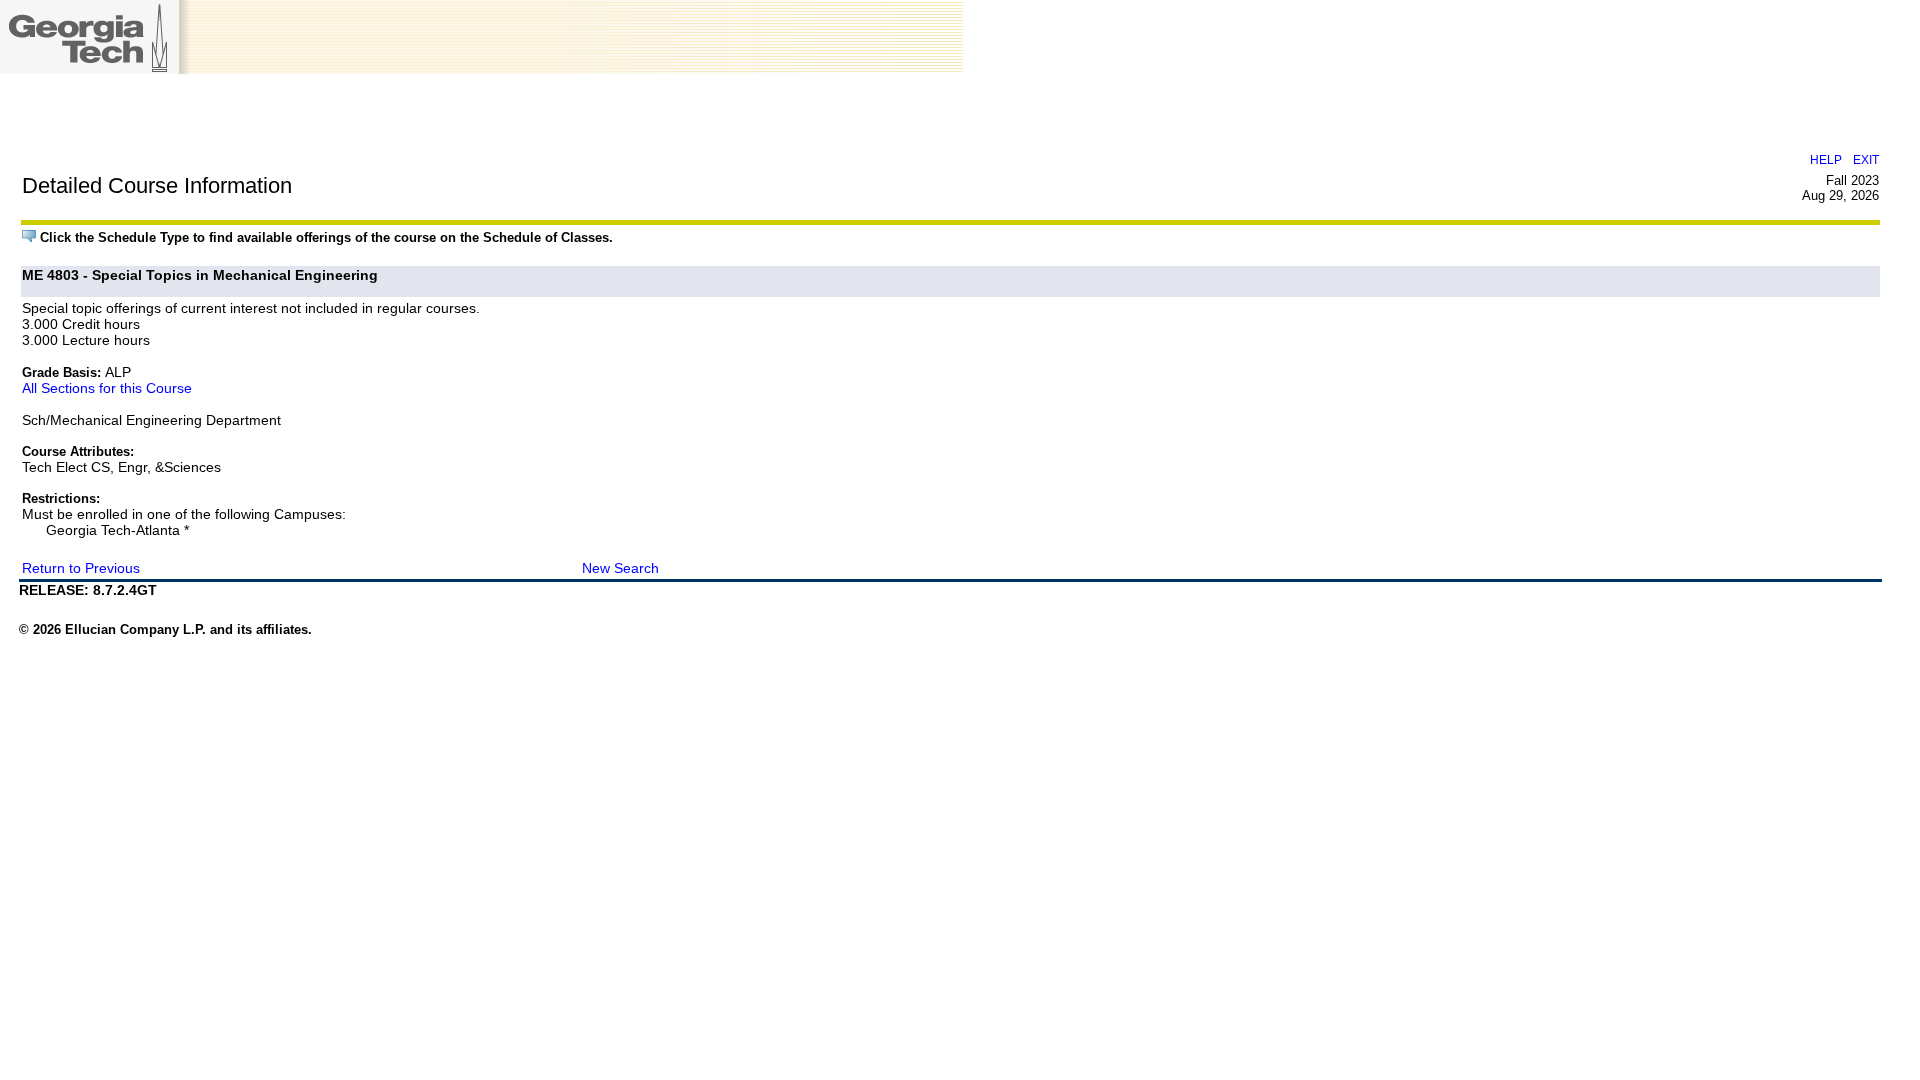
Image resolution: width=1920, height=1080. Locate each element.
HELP (1826, 159)
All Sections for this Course (107, 388)
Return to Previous (81, 568)
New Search (620, 568)
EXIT (1866, 159)
